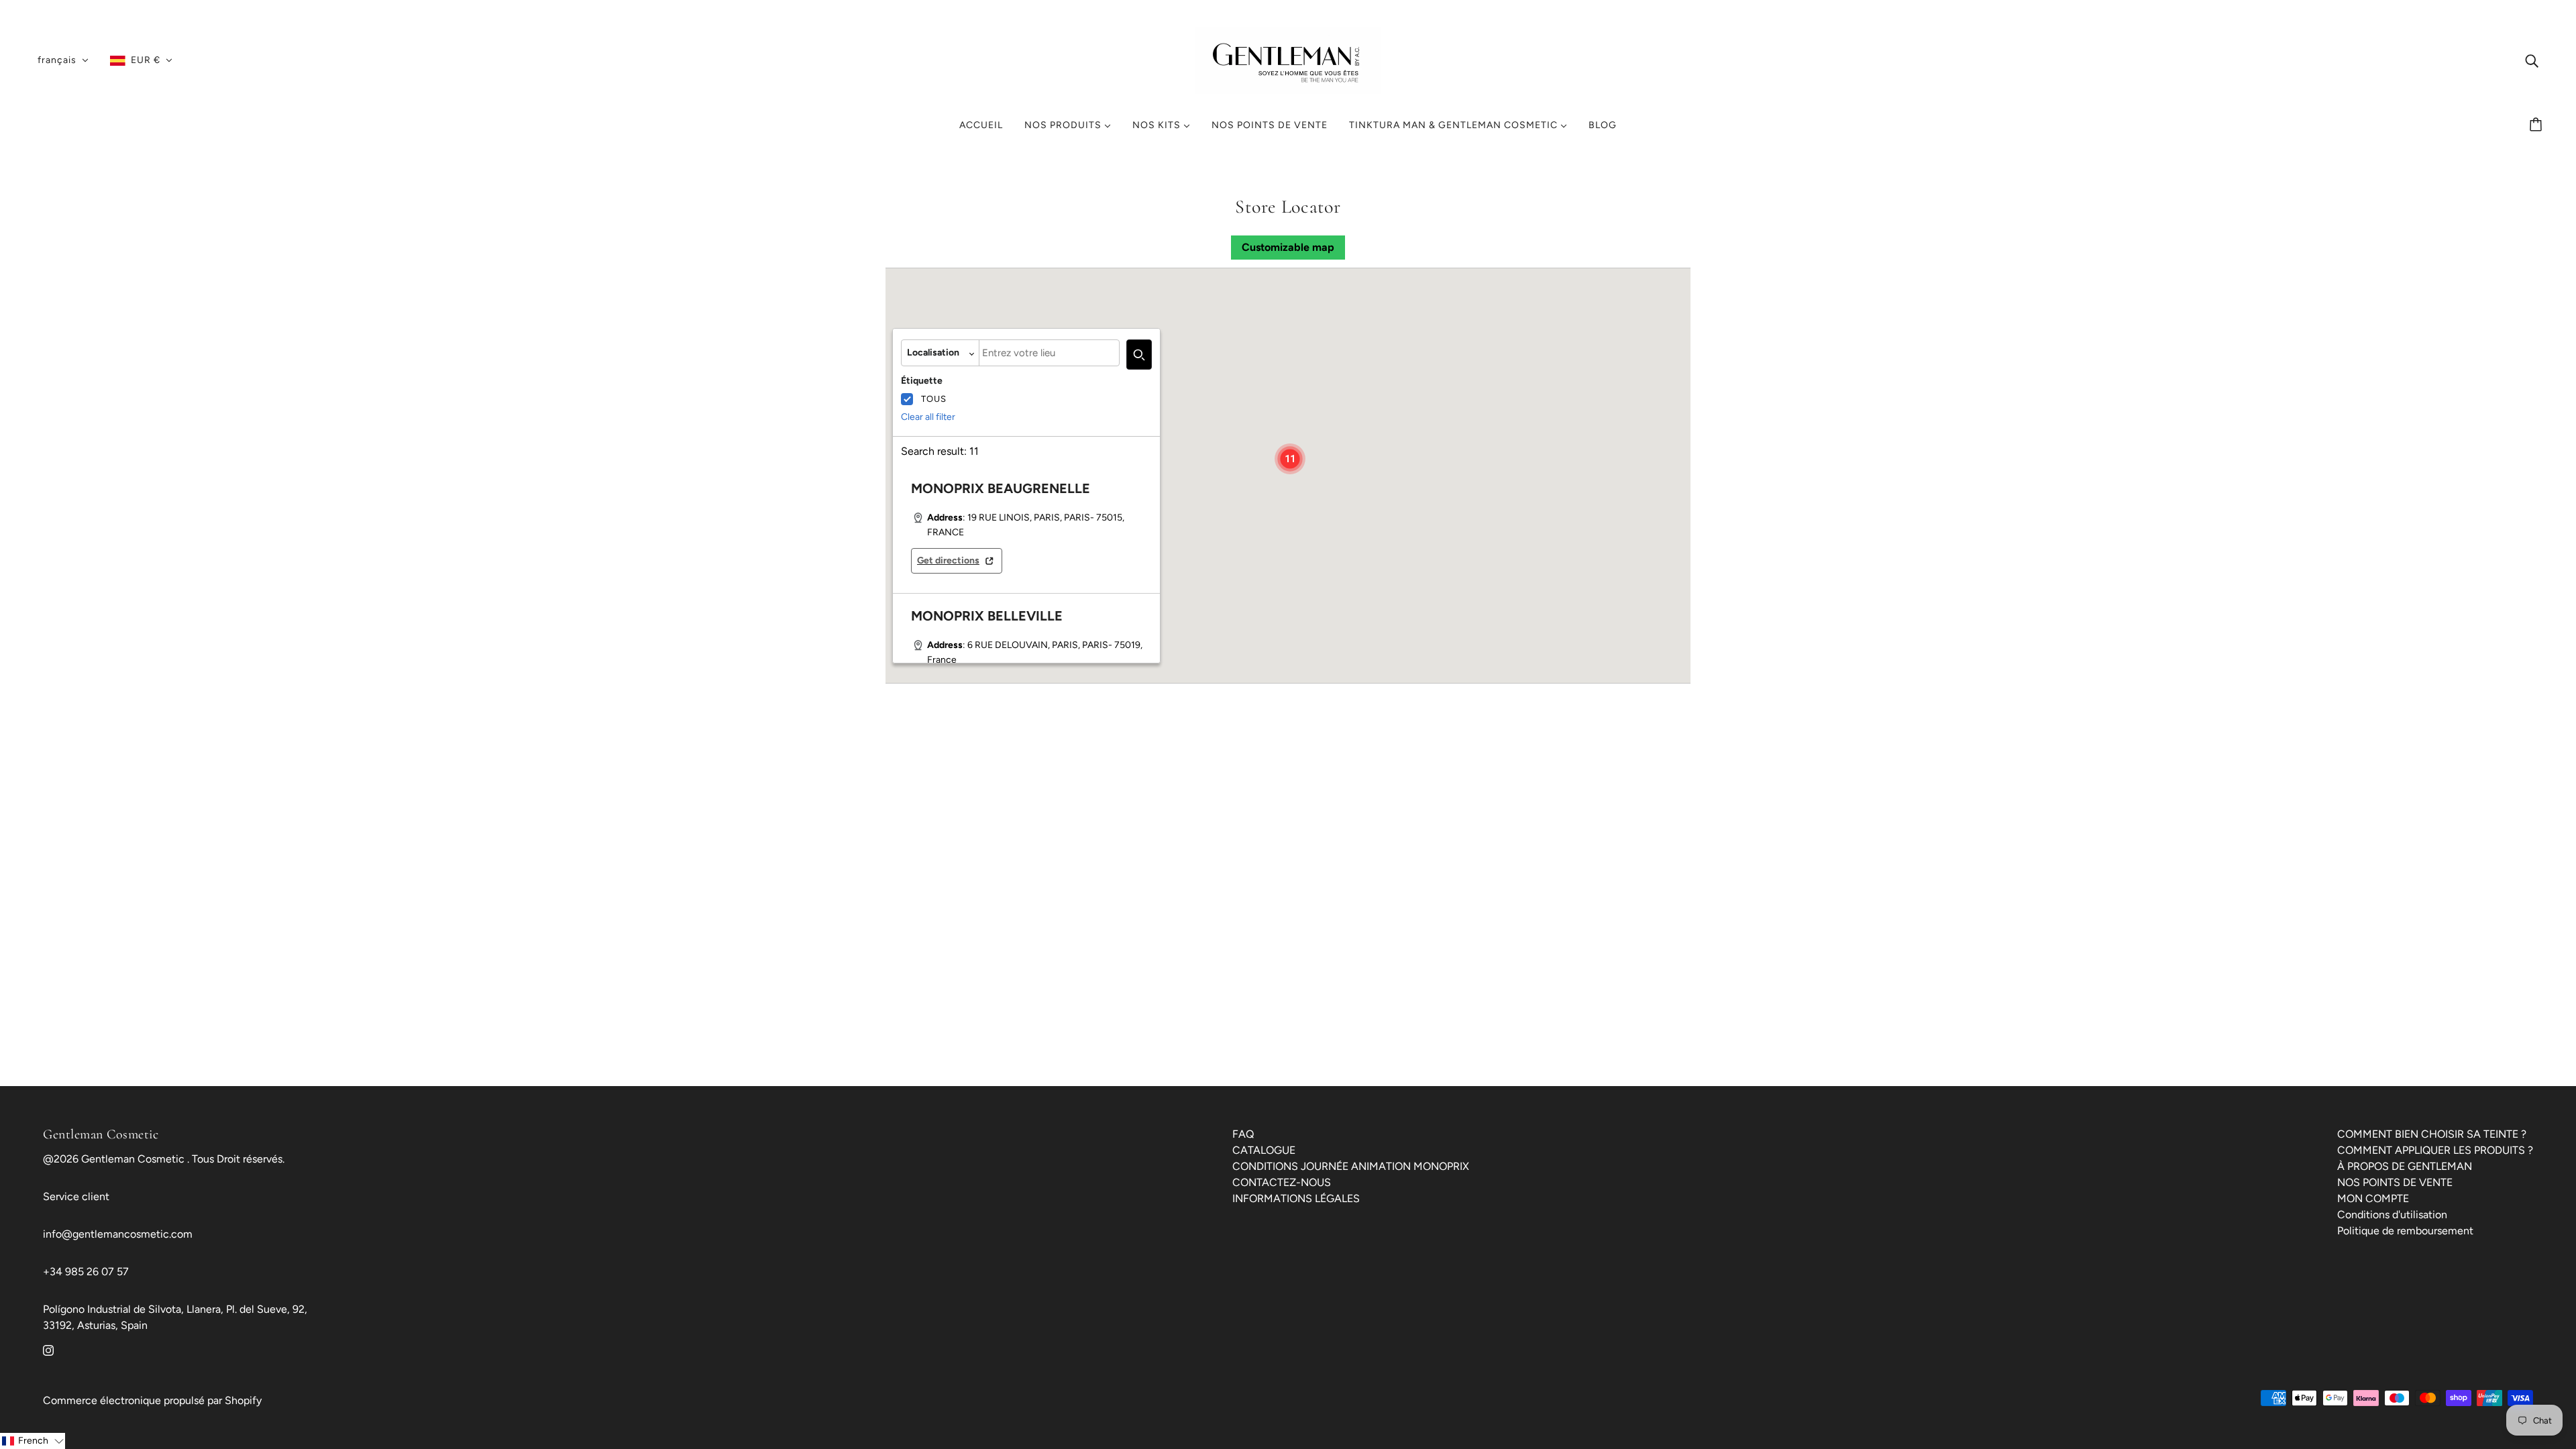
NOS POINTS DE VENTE (2395, 1182)
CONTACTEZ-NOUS (1282, 1182)
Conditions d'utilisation (2392, 1215)
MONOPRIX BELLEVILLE (987, 616)
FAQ (1243, 1134)
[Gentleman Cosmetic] (1288, 59)
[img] (2532, 60)
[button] (1290, 459)
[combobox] (1049, 353)
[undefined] (1139, 355)
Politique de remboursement (2405, 1231)
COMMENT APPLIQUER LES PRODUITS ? (2435, 1150)
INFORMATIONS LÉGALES (1296, 1198)
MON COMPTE (2373, 1198)
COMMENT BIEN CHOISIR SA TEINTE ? (2432, 1134)
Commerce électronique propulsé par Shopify (152, 1400)
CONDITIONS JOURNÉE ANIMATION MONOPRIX (1351, 1166)
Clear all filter (928, 417)
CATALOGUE (1264, 1150)
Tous (934, 399)
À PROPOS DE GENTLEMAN (2405, 1166)
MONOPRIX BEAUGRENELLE (1001, 488)
